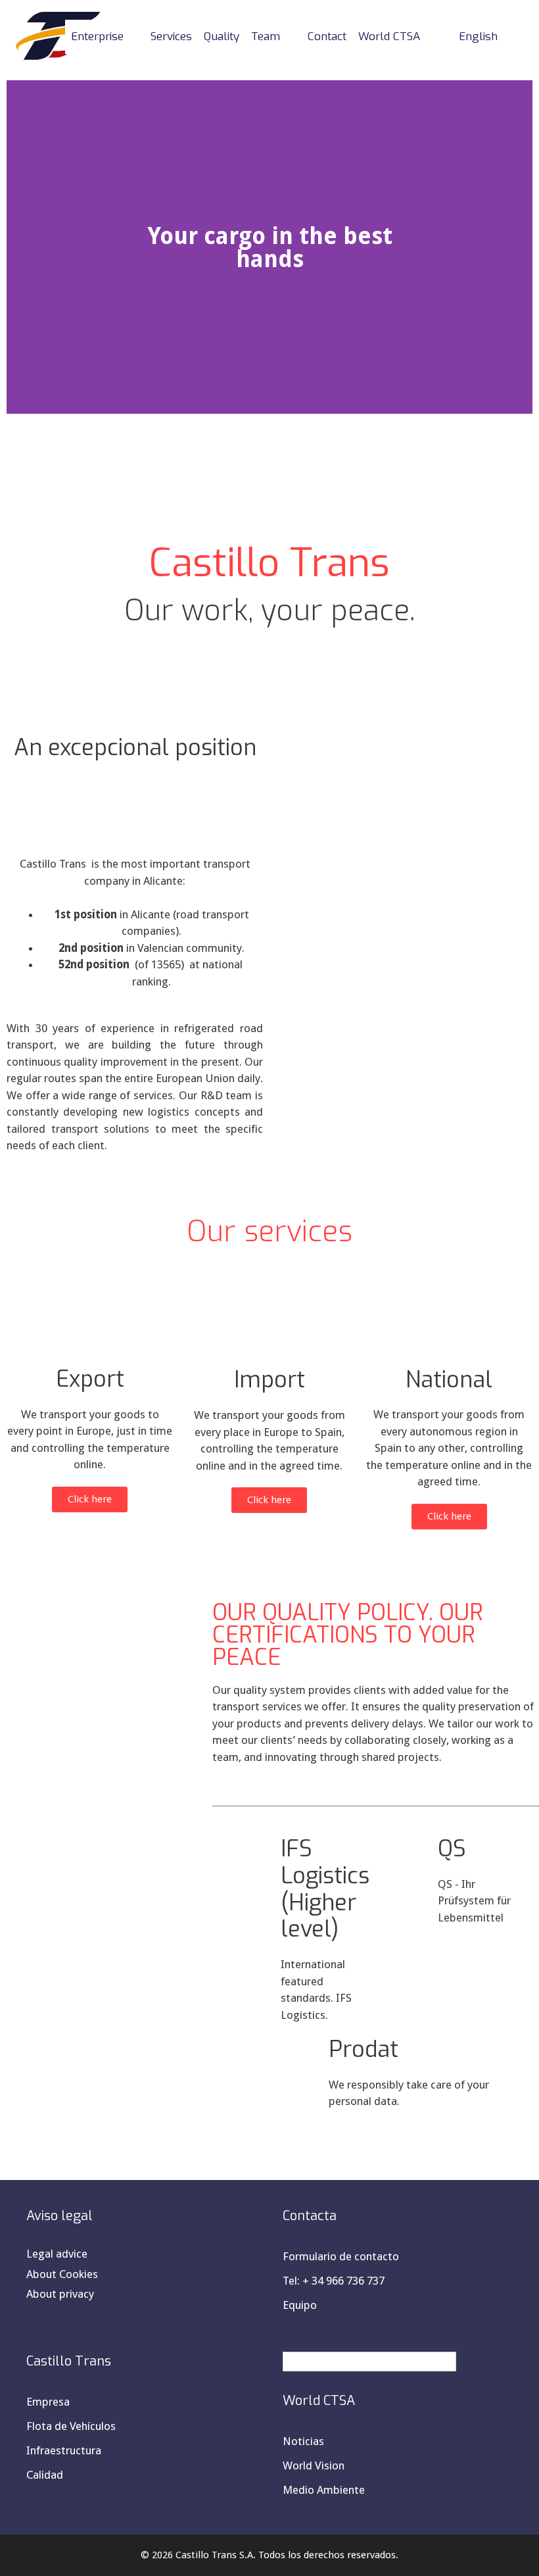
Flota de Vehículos (71, 2426)
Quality (222, 37)
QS (452, 1849)
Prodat (363, 2049)
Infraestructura (64, 2450)
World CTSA (389, 37)
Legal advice (57, 2254)
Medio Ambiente (324, 2490)
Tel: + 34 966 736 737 (334, 2281)
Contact (327, 37)
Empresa (48, 2402)
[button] (19, 247)
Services (171, 37)
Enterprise (97, 37)
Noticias (303, 2441)
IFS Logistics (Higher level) (325, 1889)
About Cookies (62, 2274)
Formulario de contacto (341, 2256)
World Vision (314, 2465)
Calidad (45, 2475)
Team (266, 37)
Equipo (300, 2305)
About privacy (60, 2294)
